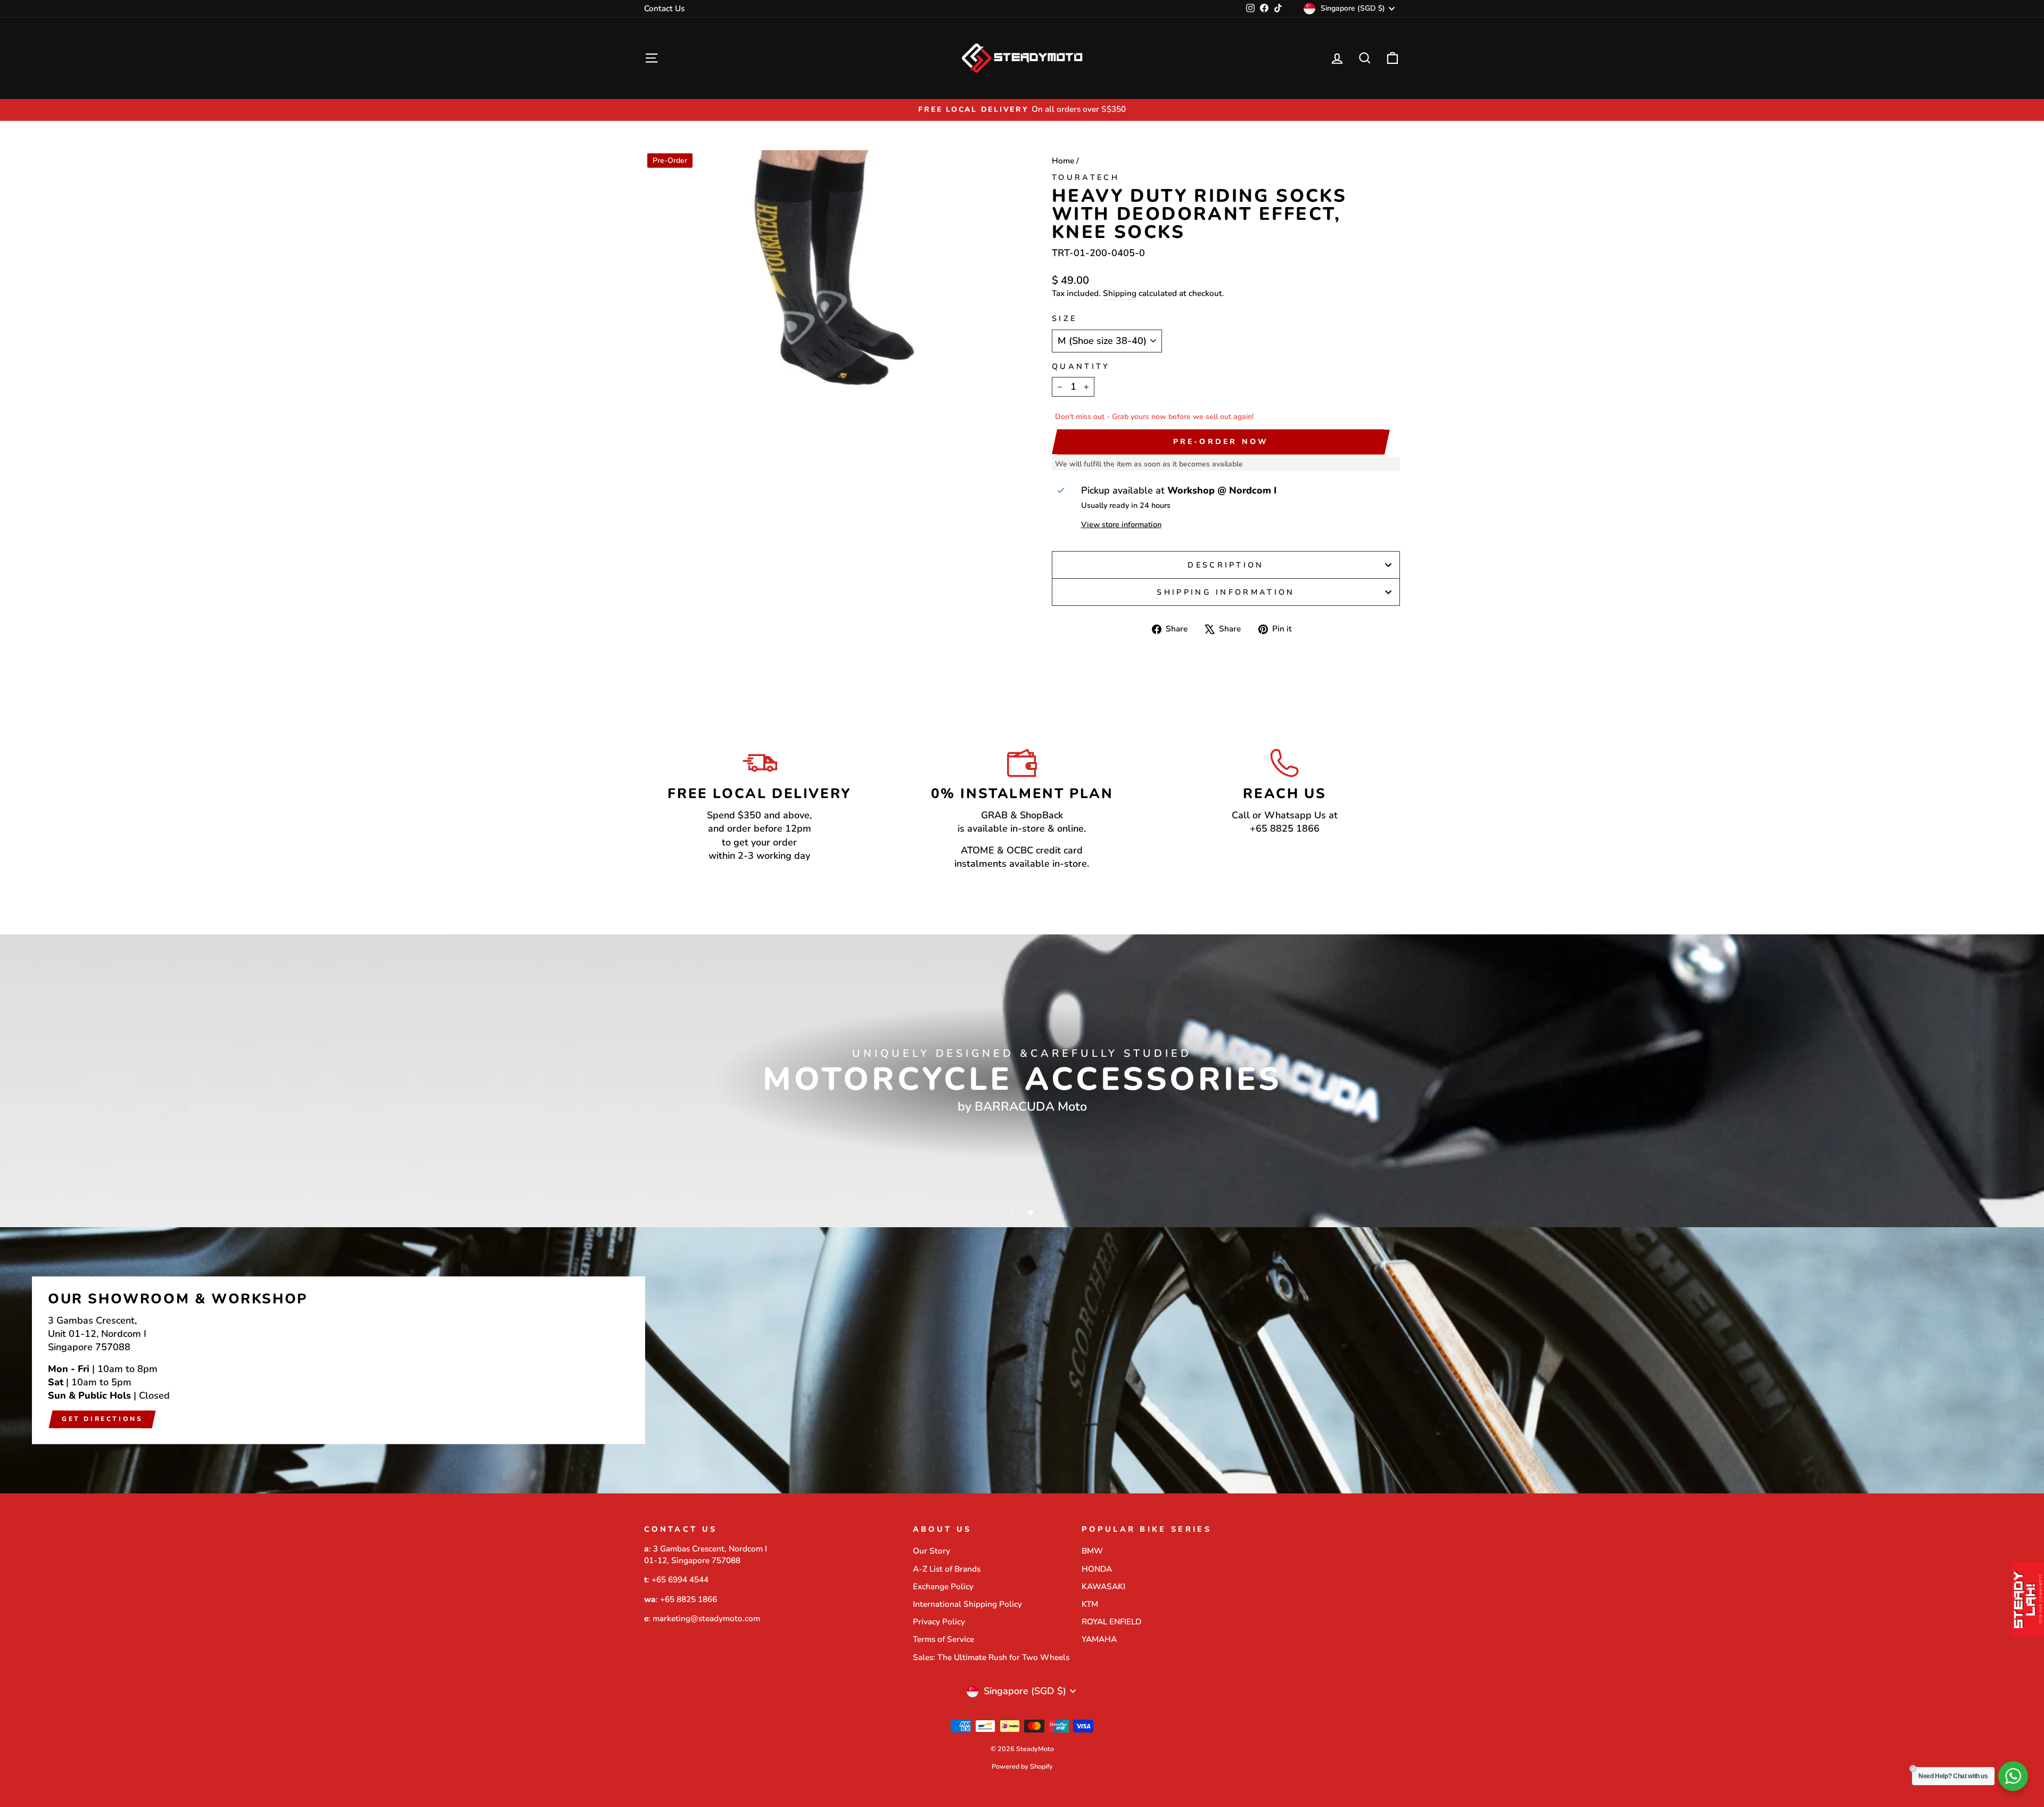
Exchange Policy (943, 1587)
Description (1226, 565)
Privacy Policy (939, 1622)
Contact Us (664, 9)
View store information (1121, 524)
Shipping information (1226, 592)
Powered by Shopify (1022, 1766)
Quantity (1081, 366)
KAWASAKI (1103, 1587)
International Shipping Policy (967, 1604)
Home (1063, 161)
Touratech (1086, 177)
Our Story (932, 1551)
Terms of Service (943, 1639)
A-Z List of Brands (947, 1569)
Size (1064, 318)
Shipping (1120, 293)
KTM (1090, 1604)
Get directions (102, 1419)
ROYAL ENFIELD (1111, 1622)
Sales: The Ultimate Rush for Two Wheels (991, 1657)
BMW (1092, 1551)
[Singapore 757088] (1022, 1360)
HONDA (1097, 1569)
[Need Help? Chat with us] (2013, 1776)
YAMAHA (1099, 1639)
